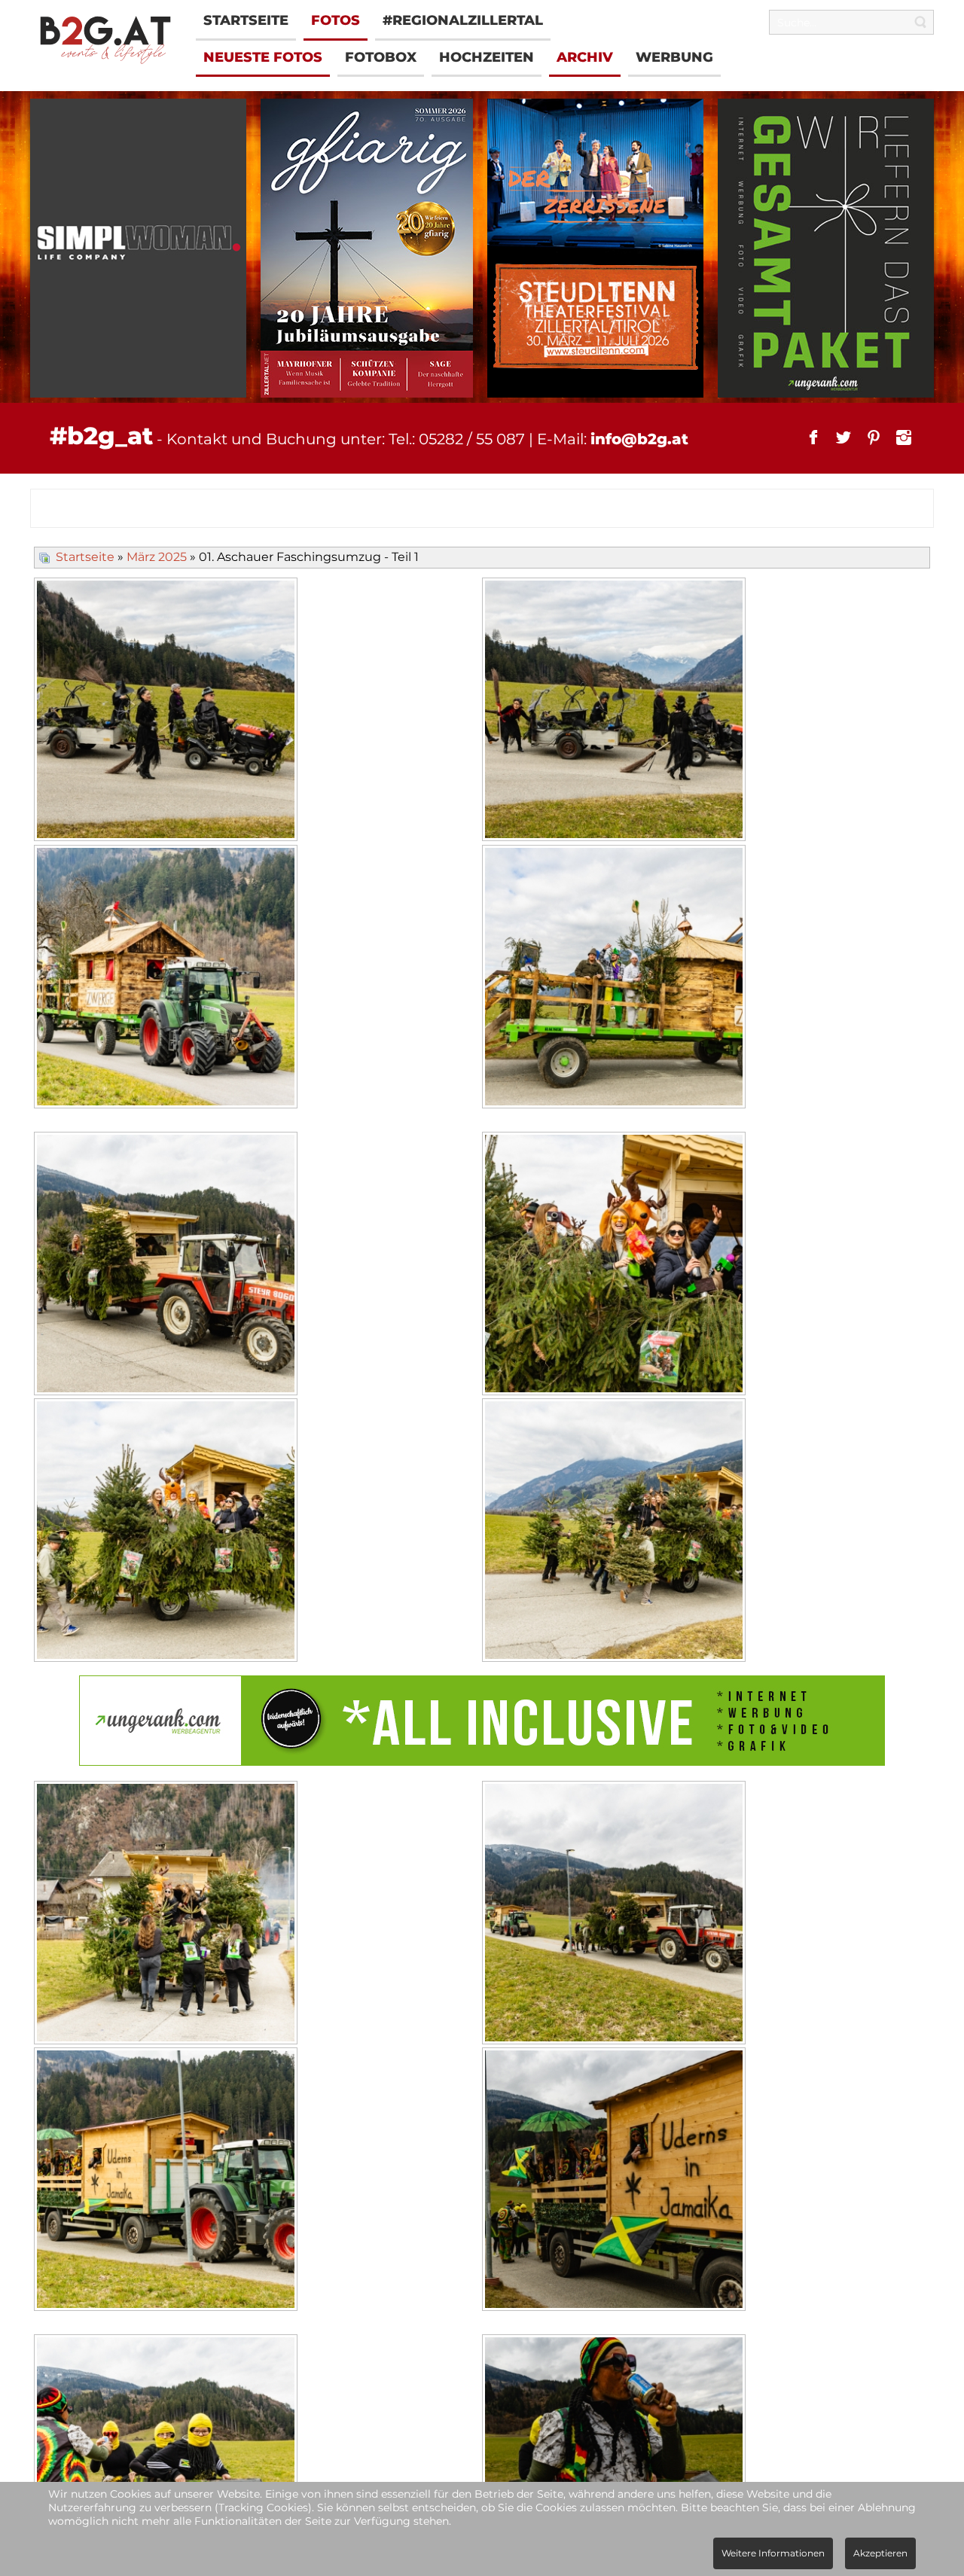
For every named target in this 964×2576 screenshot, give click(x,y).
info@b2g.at (639, 439)
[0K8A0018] (168, 1532)
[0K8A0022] (168, 1914)
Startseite (85, 557)
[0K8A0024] (168, 2181)
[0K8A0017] (616, 1265)
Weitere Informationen (773, 2553)
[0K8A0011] (616, 979)
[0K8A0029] (616, 2181)
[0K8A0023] (616, 1914)
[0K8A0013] (168, 1265)
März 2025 (157, 557)
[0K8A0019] (616, 1532)
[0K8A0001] (168, 711)
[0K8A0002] (616, 711)
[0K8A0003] (168, 979)
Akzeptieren (880, 2553)
